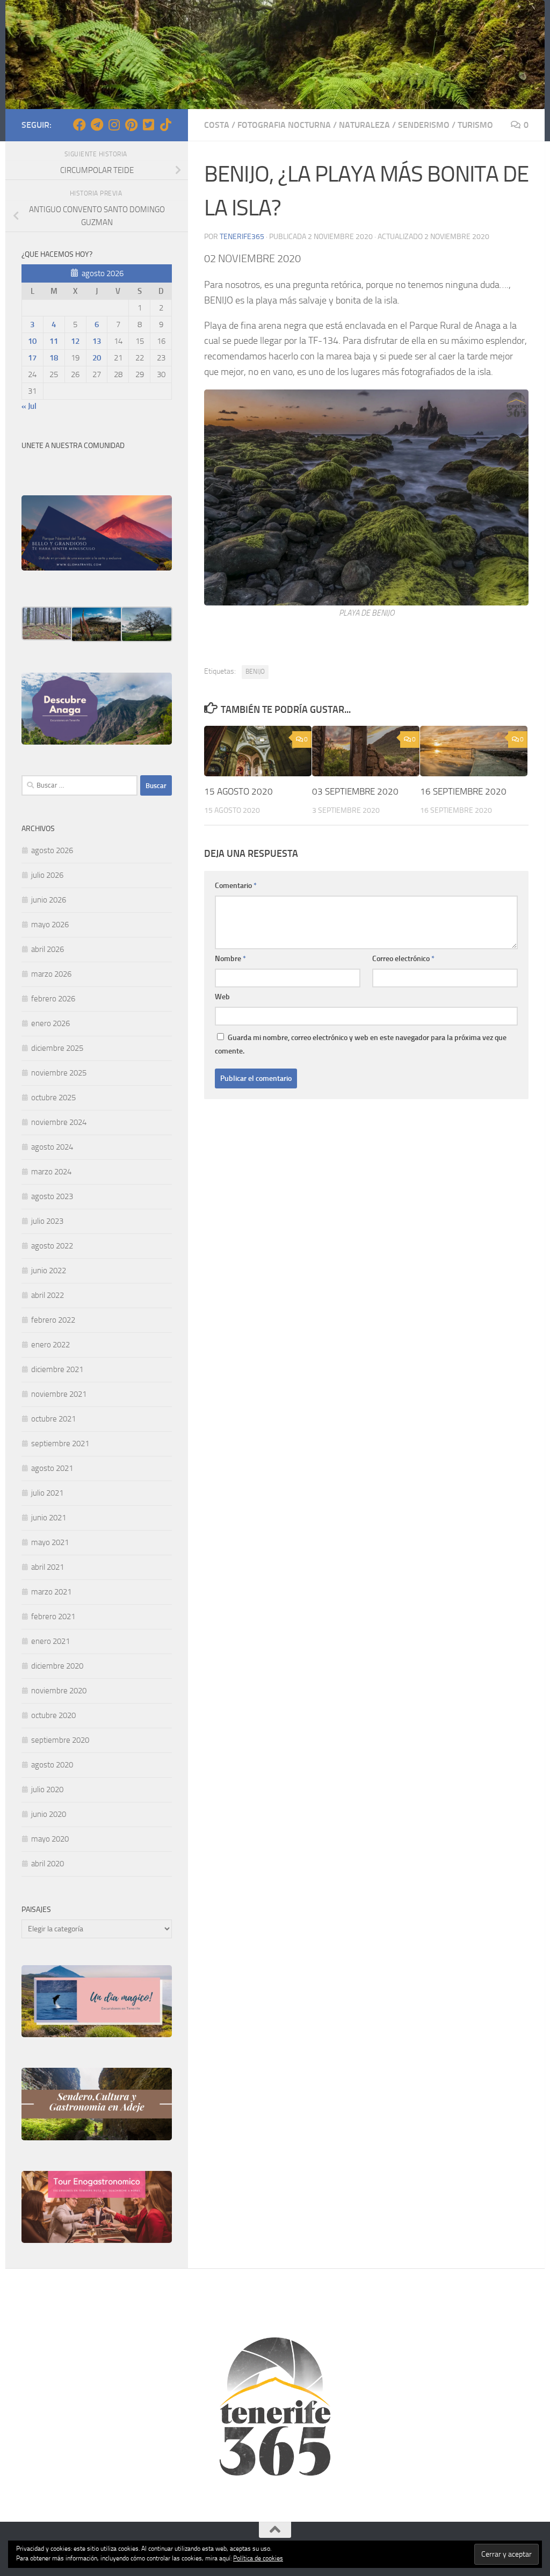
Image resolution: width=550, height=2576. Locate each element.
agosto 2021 (52, 1468)
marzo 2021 (51, 1592)
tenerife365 (242, 237)
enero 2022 (50, 1345)
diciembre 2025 (57, 1048)
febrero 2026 (53, 999)
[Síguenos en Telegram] (97, 125)
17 (32, 358)
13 (97, 341)
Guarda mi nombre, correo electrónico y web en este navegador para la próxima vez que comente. (361, 1044)
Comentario (236, 886)
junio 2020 (49, 1814)
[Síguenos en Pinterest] (131, 125)
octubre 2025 (53, 1098)
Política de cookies (258, 2558)
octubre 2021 (53, 1419)
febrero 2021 (53, 1617)
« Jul (29, 406)
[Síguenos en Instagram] (114, 125)
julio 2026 (47, 875)
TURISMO (475, 125)
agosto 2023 (52, 1196)
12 (75, 341)
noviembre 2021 (59, 1394)
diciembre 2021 (57, 1369)
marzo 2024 (51, 1172)
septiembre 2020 (60, 1740)
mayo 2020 (50, 1839)
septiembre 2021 (60, 1444)
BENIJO (255, 672)
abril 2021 (48, 1567)
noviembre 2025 (59, 1073)
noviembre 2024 (59, 1122)
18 (54, 358)
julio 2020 (47, 1790)
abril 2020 (48, 1864)
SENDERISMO (424, 125)
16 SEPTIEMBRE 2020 (463, 791)
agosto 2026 (52, 850)
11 (54, 341)
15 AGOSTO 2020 (238, 791)
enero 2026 (50, 1023)
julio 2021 (47, 1493)
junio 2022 (49, 1271)
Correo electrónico (403, 959)
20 (97, 358)
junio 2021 (49, 1518)
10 (32, 341)
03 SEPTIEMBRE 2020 (355, 791)
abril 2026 (48, 949)
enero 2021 (50, 1641)
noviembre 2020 (59, 1691)
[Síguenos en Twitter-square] (148, 125)
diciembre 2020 (57, 1666)
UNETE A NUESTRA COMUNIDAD (73, 446)
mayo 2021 (50, 1542)
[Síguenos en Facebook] (79, 125)
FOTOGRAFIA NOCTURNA (284, 125)
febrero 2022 (53, 1320)
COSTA (217, 125)
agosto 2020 (52, 1765)
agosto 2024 (52, 1147)
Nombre (230, 959)
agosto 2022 (52, 1246)
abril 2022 (48, 1295)
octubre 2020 (53, 1715)
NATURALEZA (364, 125)
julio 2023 (47, 1221)
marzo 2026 (51, 974)
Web (222, 997)
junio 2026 (49, 900)
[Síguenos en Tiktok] (165, 125)
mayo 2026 (50, 925)
